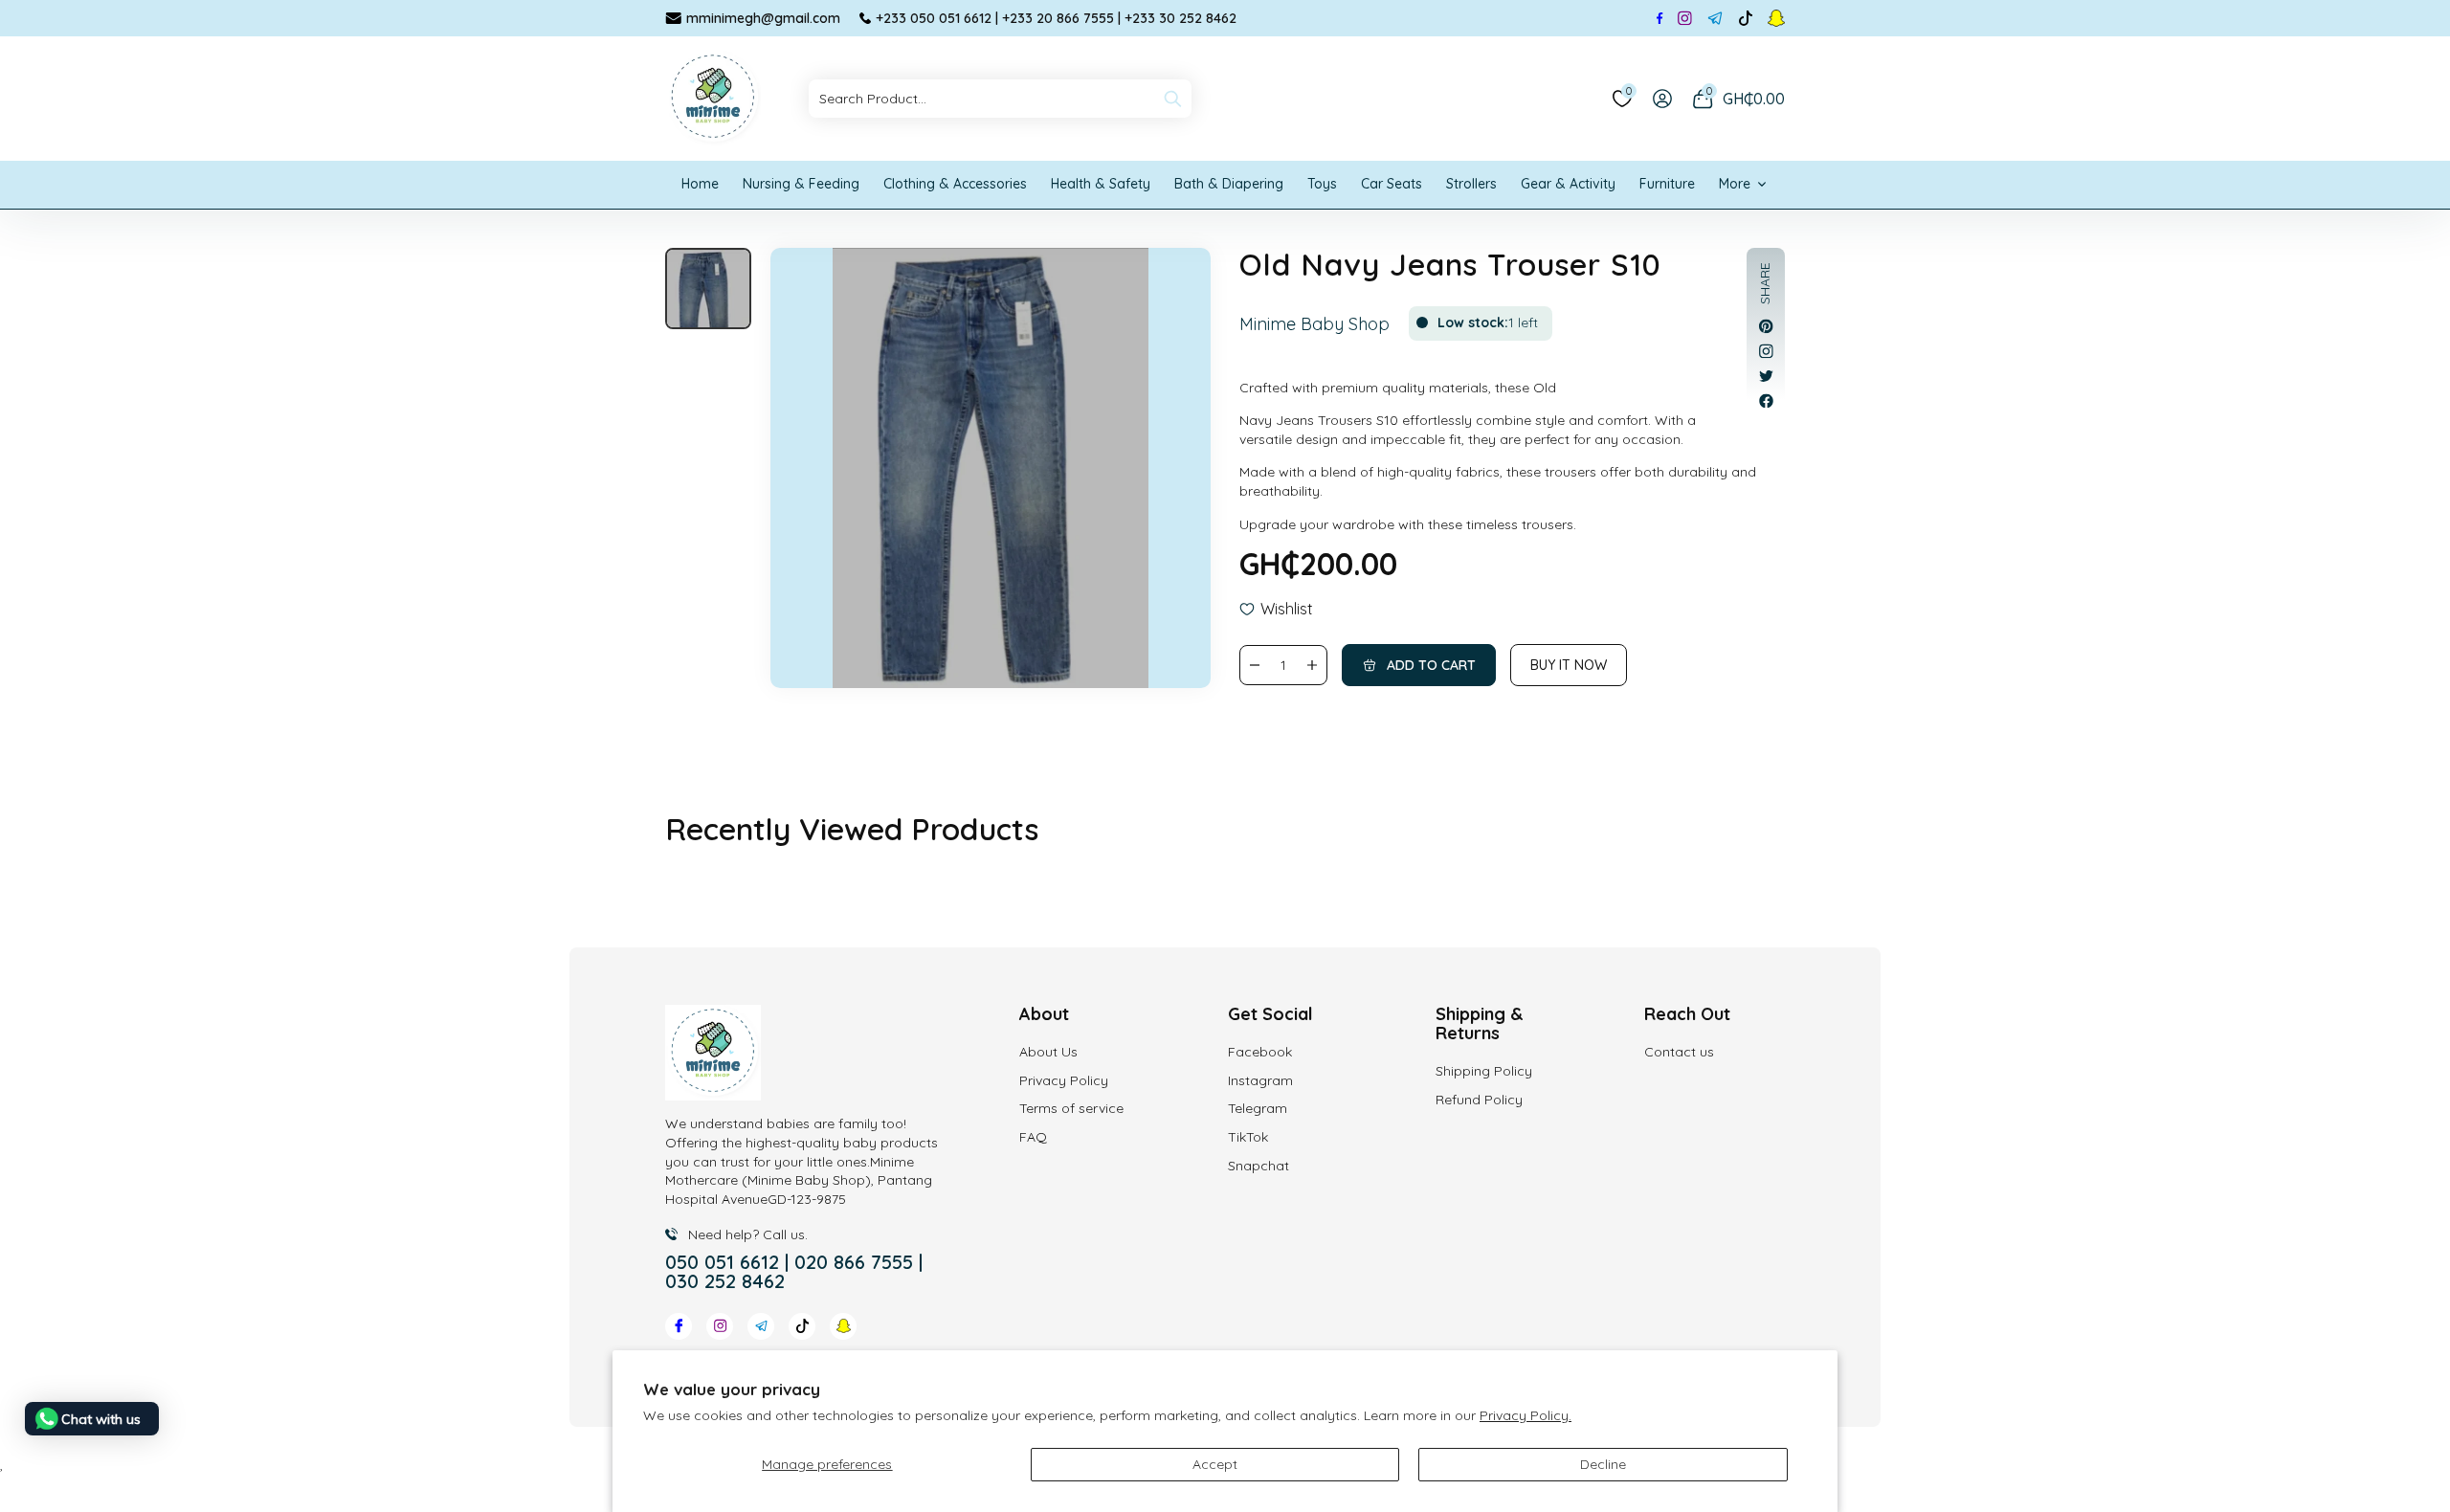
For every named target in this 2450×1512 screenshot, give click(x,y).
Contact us (1679, 1052)
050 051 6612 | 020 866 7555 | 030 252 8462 (794, 1272)
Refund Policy (1479, 1100)
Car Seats (1392, 184)
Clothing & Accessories (955, 184)
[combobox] (1000, 99)
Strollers (1471, 184)
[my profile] (1662, 99)
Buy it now (1569, 665)
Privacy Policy (1064, 1080)
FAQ (1033, 1137)
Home (700, 184)
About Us (1048, 1052)
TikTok (1248, 1137)
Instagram (1260, 1080)
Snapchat (1258, 1166)
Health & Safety (1101, 184)
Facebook (1260, 1052)
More (1735, 184)
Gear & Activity (1568, 184)
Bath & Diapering (1229, 184)
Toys (1322, 184)
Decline (1603, 1464)
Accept (1215, 1464)
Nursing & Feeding (801, 184)
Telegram (1258, 1108)
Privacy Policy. (1526, 1415)
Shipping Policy (1484, 1071)
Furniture (1667, 184)
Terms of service (1071, 1108)
